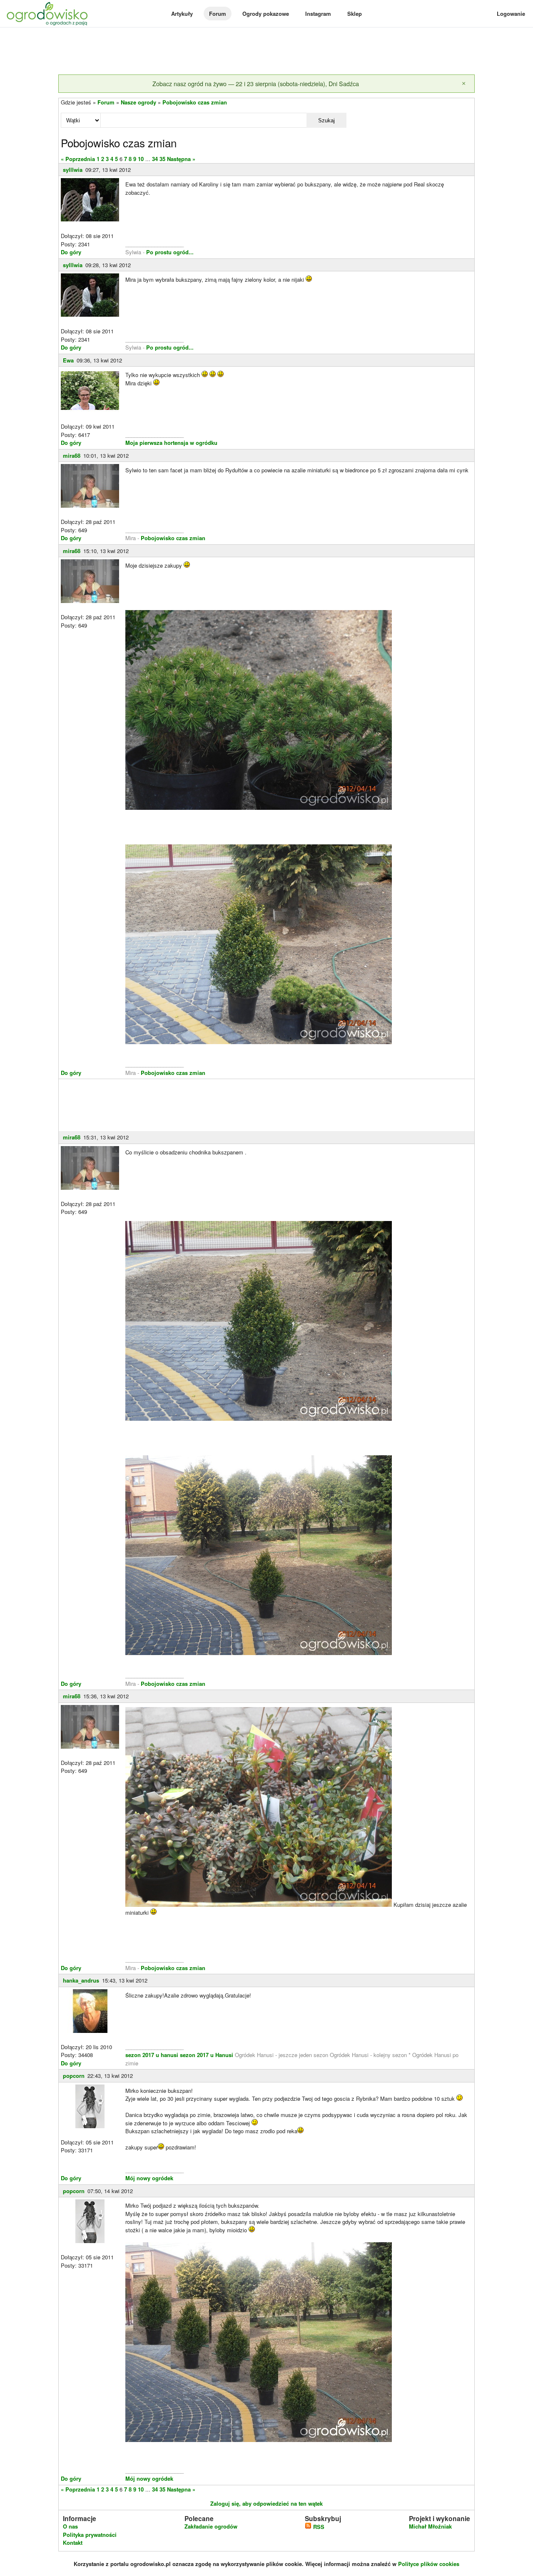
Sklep (355, 14)
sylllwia (73, 170)
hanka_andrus (81, 1980)
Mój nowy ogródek (149, 2178)
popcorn (74, 2076)
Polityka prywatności (90, 2535)
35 (162, 159)
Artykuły (182, 14)
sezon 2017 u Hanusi (207, 2055)
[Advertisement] (266, 52)
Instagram (318, 14)
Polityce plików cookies (429, 2564)
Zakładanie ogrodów (211, 2526)
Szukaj (326, 120)
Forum (218, 14)
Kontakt (73, 2542)
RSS (318, 2527)
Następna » (181, 159)
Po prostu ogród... (170, 252)
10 (141, 159)
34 (155, 159)
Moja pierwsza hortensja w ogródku (171, 443)
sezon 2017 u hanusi (152, 2055)
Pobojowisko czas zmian (195, 102)
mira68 (72, 455)
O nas (70, 2526)
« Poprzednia (78, 159)
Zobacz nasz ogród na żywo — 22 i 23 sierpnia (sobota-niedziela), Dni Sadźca (256, 83)
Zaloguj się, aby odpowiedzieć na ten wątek (266, 2503)
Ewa (68, 360)
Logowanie (511, 14)
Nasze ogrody (138, 102)
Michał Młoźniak (430, 2526)
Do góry (71, 252)
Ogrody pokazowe (266, 14)
